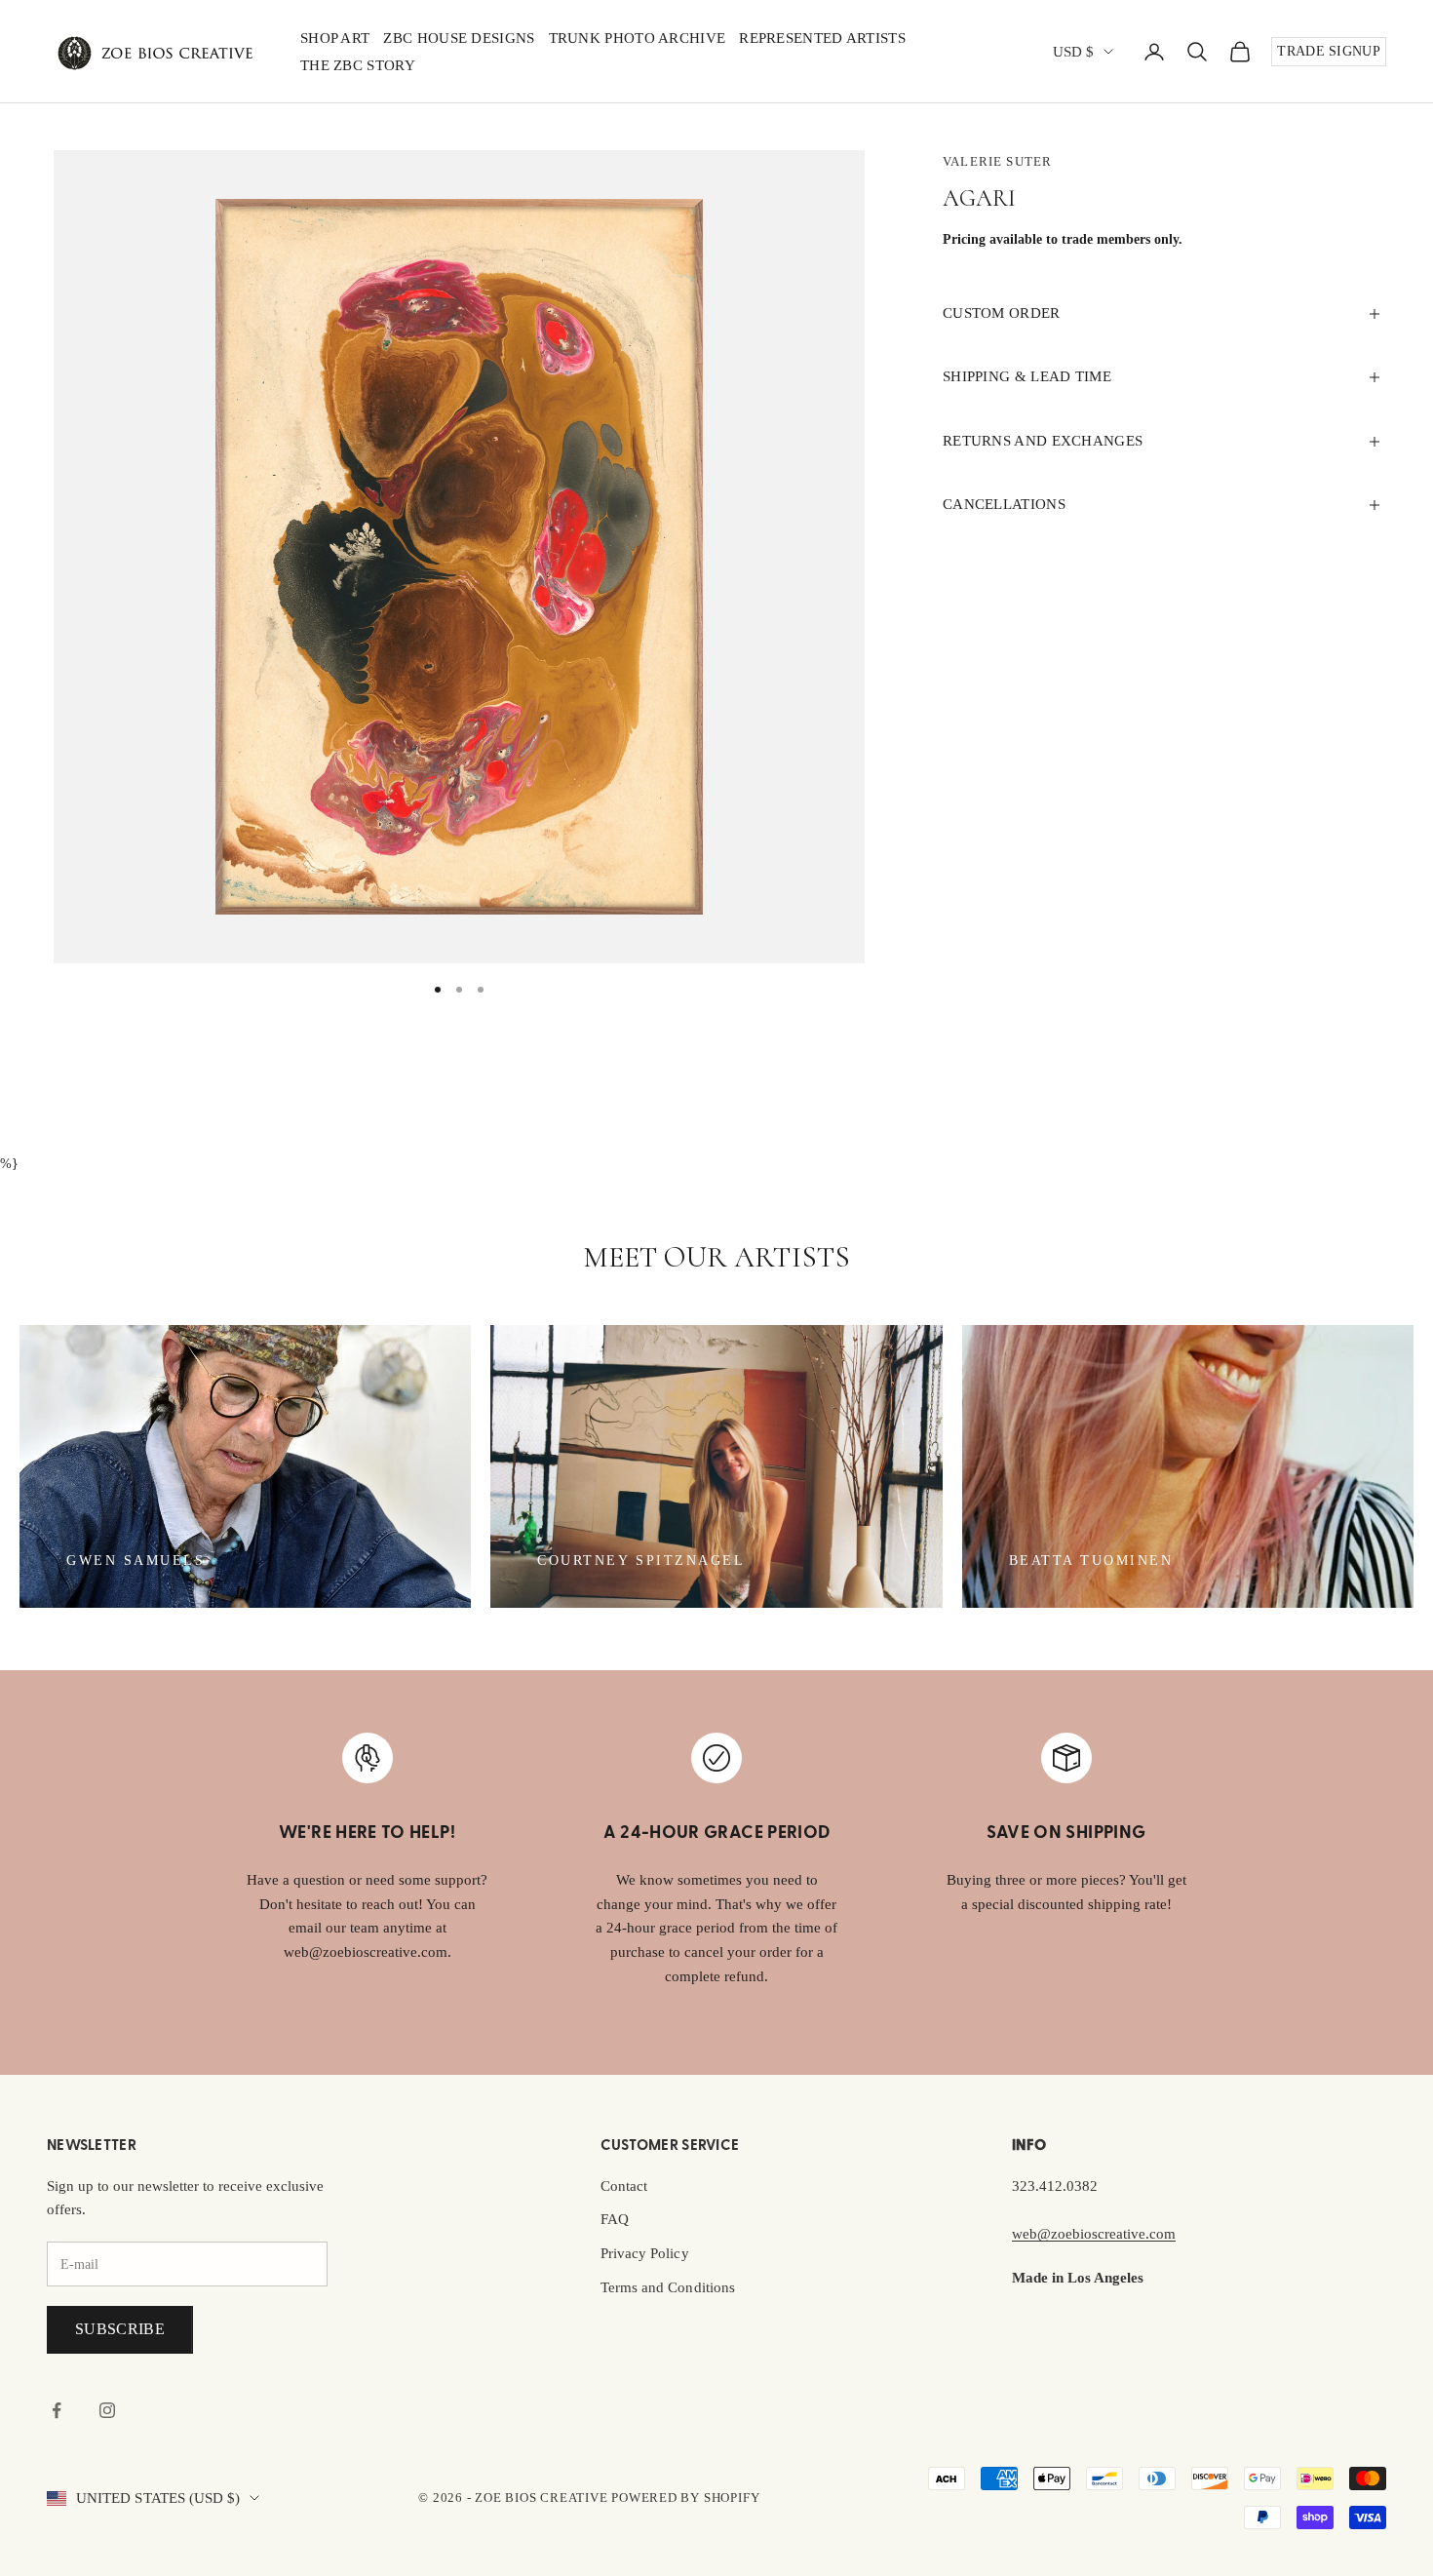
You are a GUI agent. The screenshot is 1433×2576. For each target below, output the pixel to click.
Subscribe (120, 2329)
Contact (624, 2186)
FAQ (615, 2219)
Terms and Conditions (668, 2287)
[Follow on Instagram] (107, 2410)
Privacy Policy (645, 2253)
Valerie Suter (997, 161)
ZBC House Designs (459, 38)
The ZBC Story (358, 65)
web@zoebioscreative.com (1094, 2234)
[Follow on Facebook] (57, 2410)
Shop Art (335, 38)
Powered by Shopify (685, 2498)
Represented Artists (822, 38)
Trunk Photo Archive (638, 38)
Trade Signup (1329, 51)
